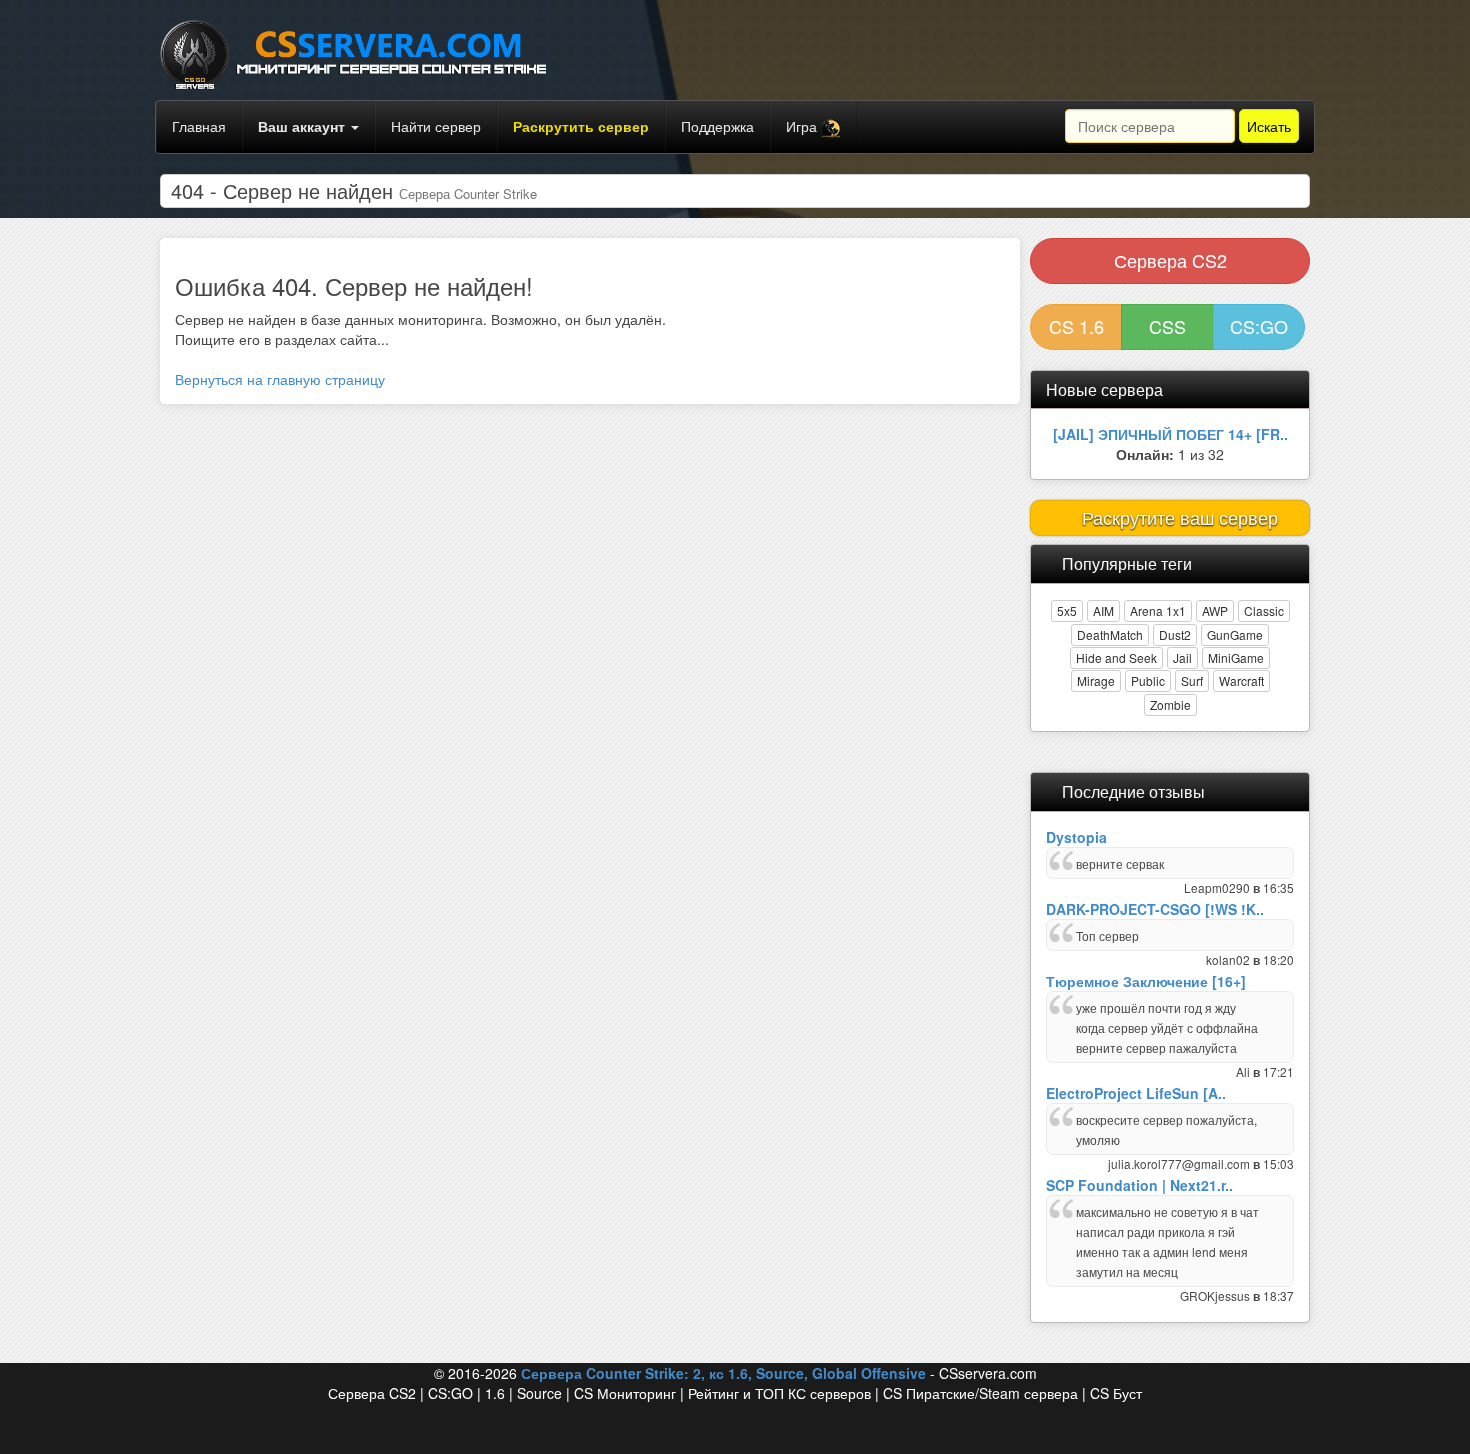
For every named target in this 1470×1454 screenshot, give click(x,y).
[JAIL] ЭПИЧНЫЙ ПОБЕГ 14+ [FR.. (1170, 434)
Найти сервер (436, 126)
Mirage (1096, 680)
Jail (1182, 657)
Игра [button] (803, 126)
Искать (1269, 126)
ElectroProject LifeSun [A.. (1136, 1093)
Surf (1192, 680)
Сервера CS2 (1170, 260)
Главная (199, 126)
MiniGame (1236, 657)
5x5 (1067, 610)
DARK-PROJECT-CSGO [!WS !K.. (1155, 909)
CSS (1167, 326)
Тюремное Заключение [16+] (1146, 981)
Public (1148, 680)
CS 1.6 (1076, 326)
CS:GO (1259, 326)
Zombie (1170, 704)
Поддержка (717, 126)
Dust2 (1175, 634)
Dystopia (1076, 837)
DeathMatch (1110, 634)
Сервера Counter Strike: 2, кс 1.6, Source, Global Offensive (723, 1373)
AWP (1215, 610)
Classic (1264, 610)
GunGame (1235, 634)
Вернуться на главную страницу (280, 379)
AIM (1103, 610)
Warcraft (1241, 680)
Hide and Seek (1116, 657)
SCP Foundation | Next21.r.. (1139, 1185)
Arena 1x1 (1158, 610)
